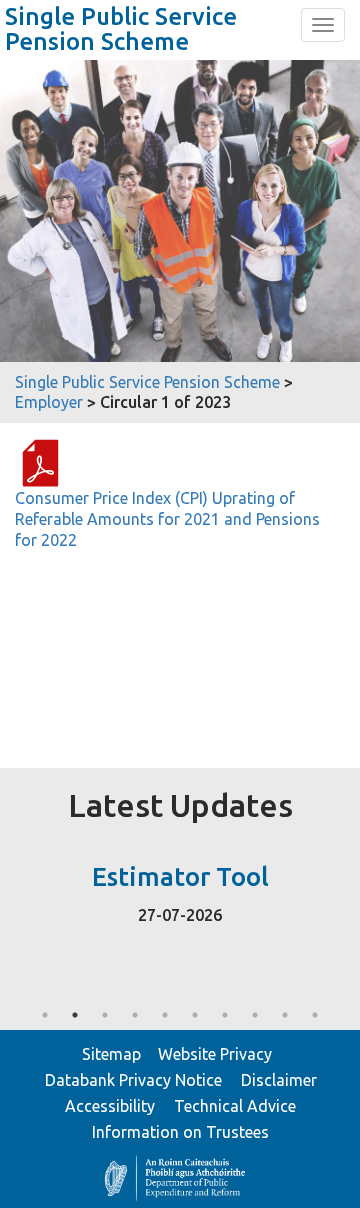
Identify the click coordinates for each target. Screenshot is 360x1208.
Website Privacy (215, 1054)
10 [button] (315, 1015)
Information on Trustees (180, 1132)
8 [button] (255, 1015)
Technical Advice (235, 1106)
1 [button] (45, 1015)
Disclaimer (279, 1080)
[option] (180, 888)
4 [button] (135, 1015)
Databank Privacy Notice (133, 1080)
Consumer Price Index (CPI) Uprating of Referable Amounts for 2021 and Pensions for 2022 (167, 519)
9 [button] (285, 1015)
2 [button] (75, 1015)
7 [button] (225, 1015)
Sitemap (111, 1054)
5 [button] (165, 1015)
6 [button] (195, 1015)
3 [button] (105, 1015)
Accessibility (110, 1106)
